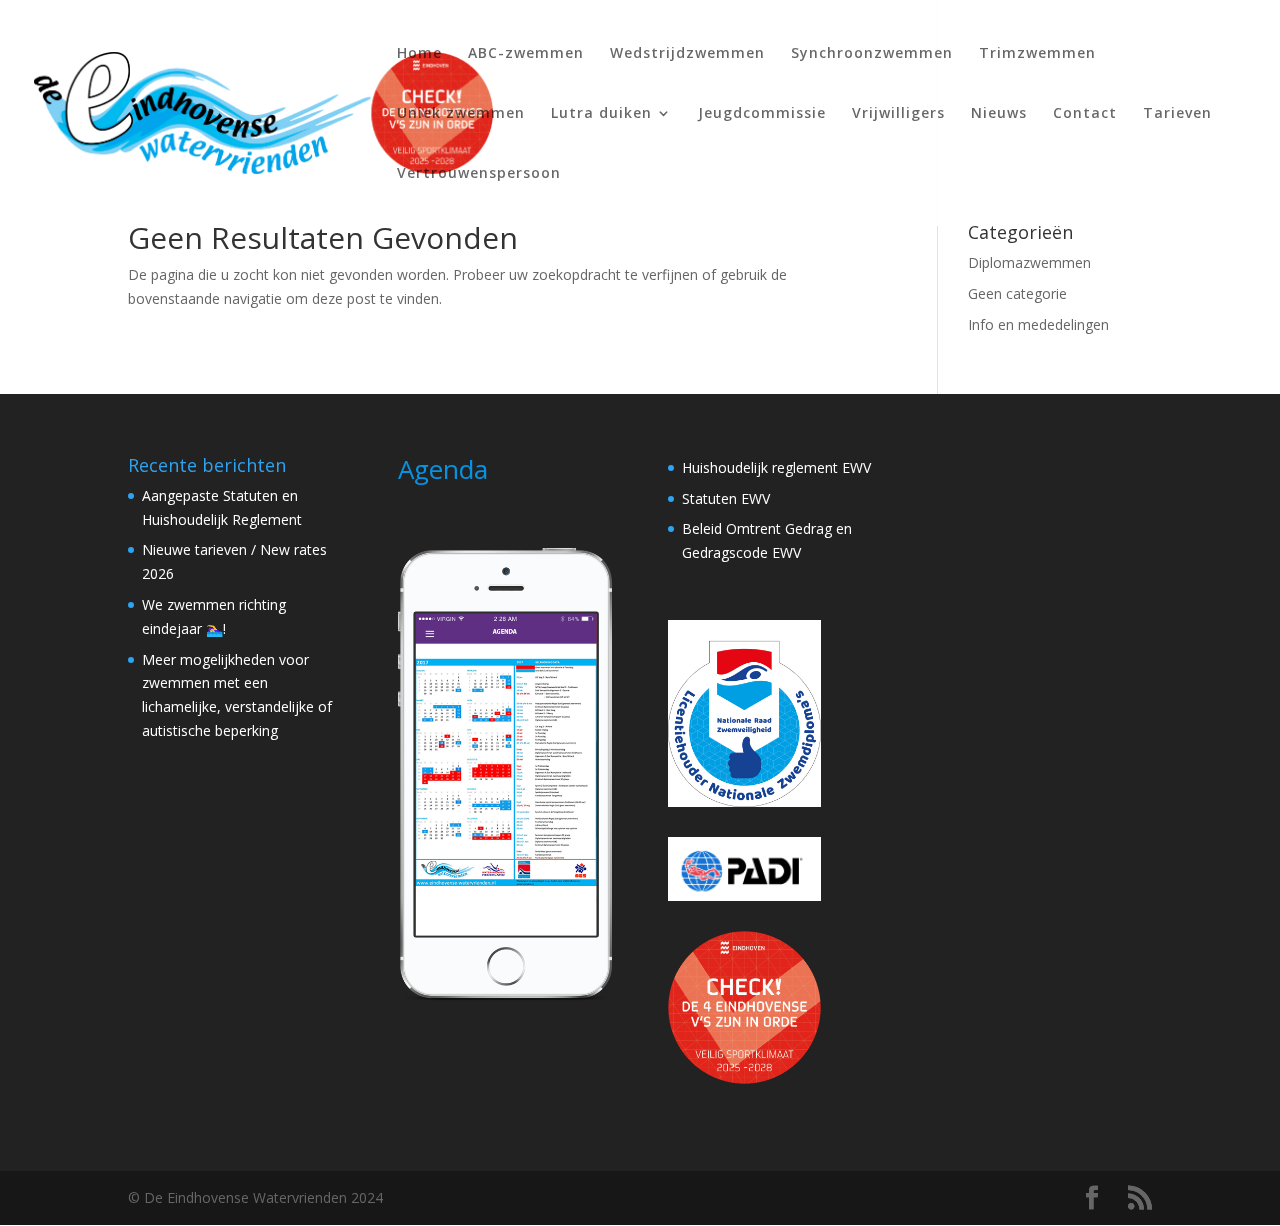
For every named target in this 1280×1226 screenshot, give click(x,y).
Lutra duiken (601, 114)
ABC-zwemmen (526, 54)
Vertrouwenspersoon (479, 174)
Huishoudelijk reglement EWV (776, 467)
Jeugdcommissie (762, 114)
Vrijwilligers (898, 114)
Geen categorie (1017, 293)
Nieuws (999, 114)
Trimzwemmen (1037, 54)
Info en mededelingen (1038, 324)
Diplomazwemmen (1029, 262)
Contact (1085, 114)
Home (419, 54)
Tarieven (1177, 114)
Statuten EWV (726, 498)
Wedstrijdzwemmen (687, 54)
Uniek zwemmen (461, 114)
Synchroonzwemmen (872, 54)
